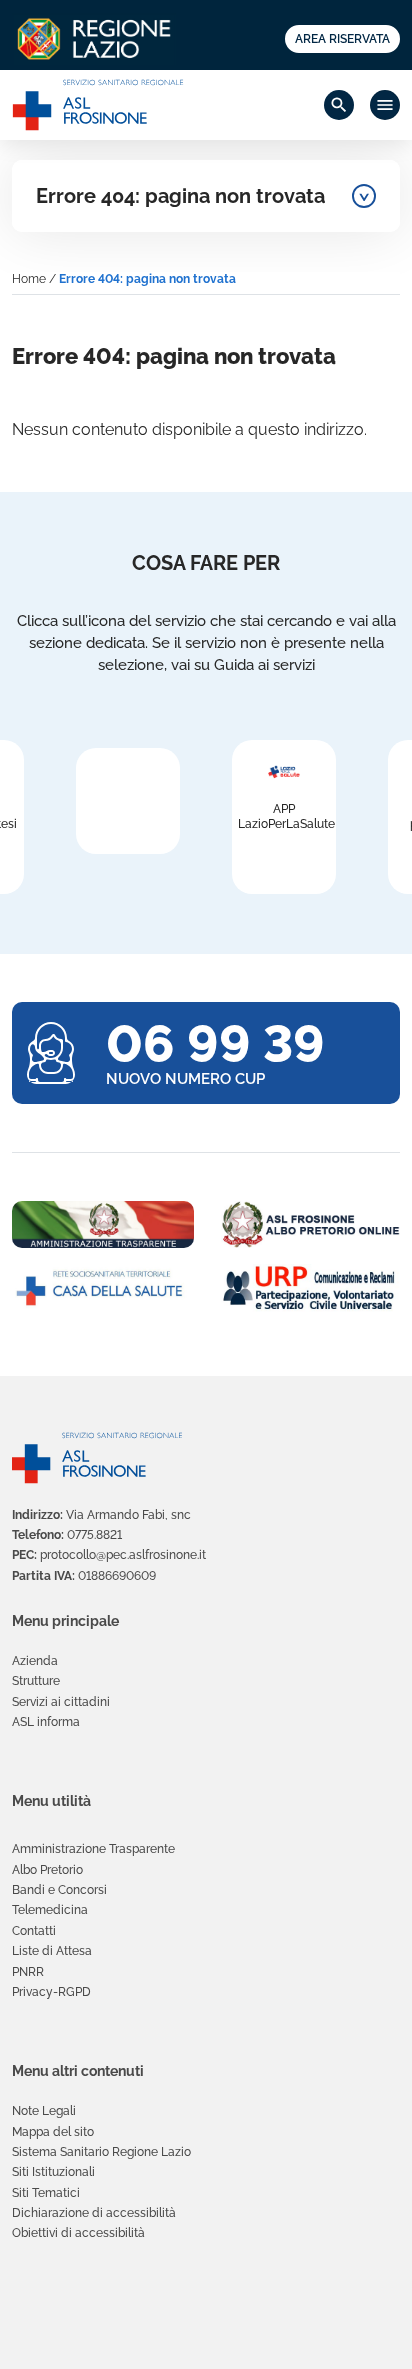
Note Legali (44, 2111)
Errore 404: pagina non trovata (180, 196)
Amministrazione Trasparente (93, 1849)
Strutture (36, 1681)
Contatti (34, 1931)
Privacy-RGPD (51, 1992)
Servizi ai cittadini (61, 1702)
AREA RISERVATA (342, 39)
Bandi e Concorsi (59, 1890)
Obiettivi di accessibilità (78, 2233)
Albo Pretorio (47, 1870)
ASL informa (46, 1722)
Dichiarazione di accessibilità (94, 2213)
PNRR (28, 1972)
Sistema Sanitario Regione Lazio (101, 2152)
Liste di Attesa (52, 1951)
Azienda (35, 1661)
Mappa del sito (53, 2132)
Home (29, 279)
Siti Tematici (46, 2193)
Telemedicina (50, 1910)
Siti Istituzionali (53, 2172)
